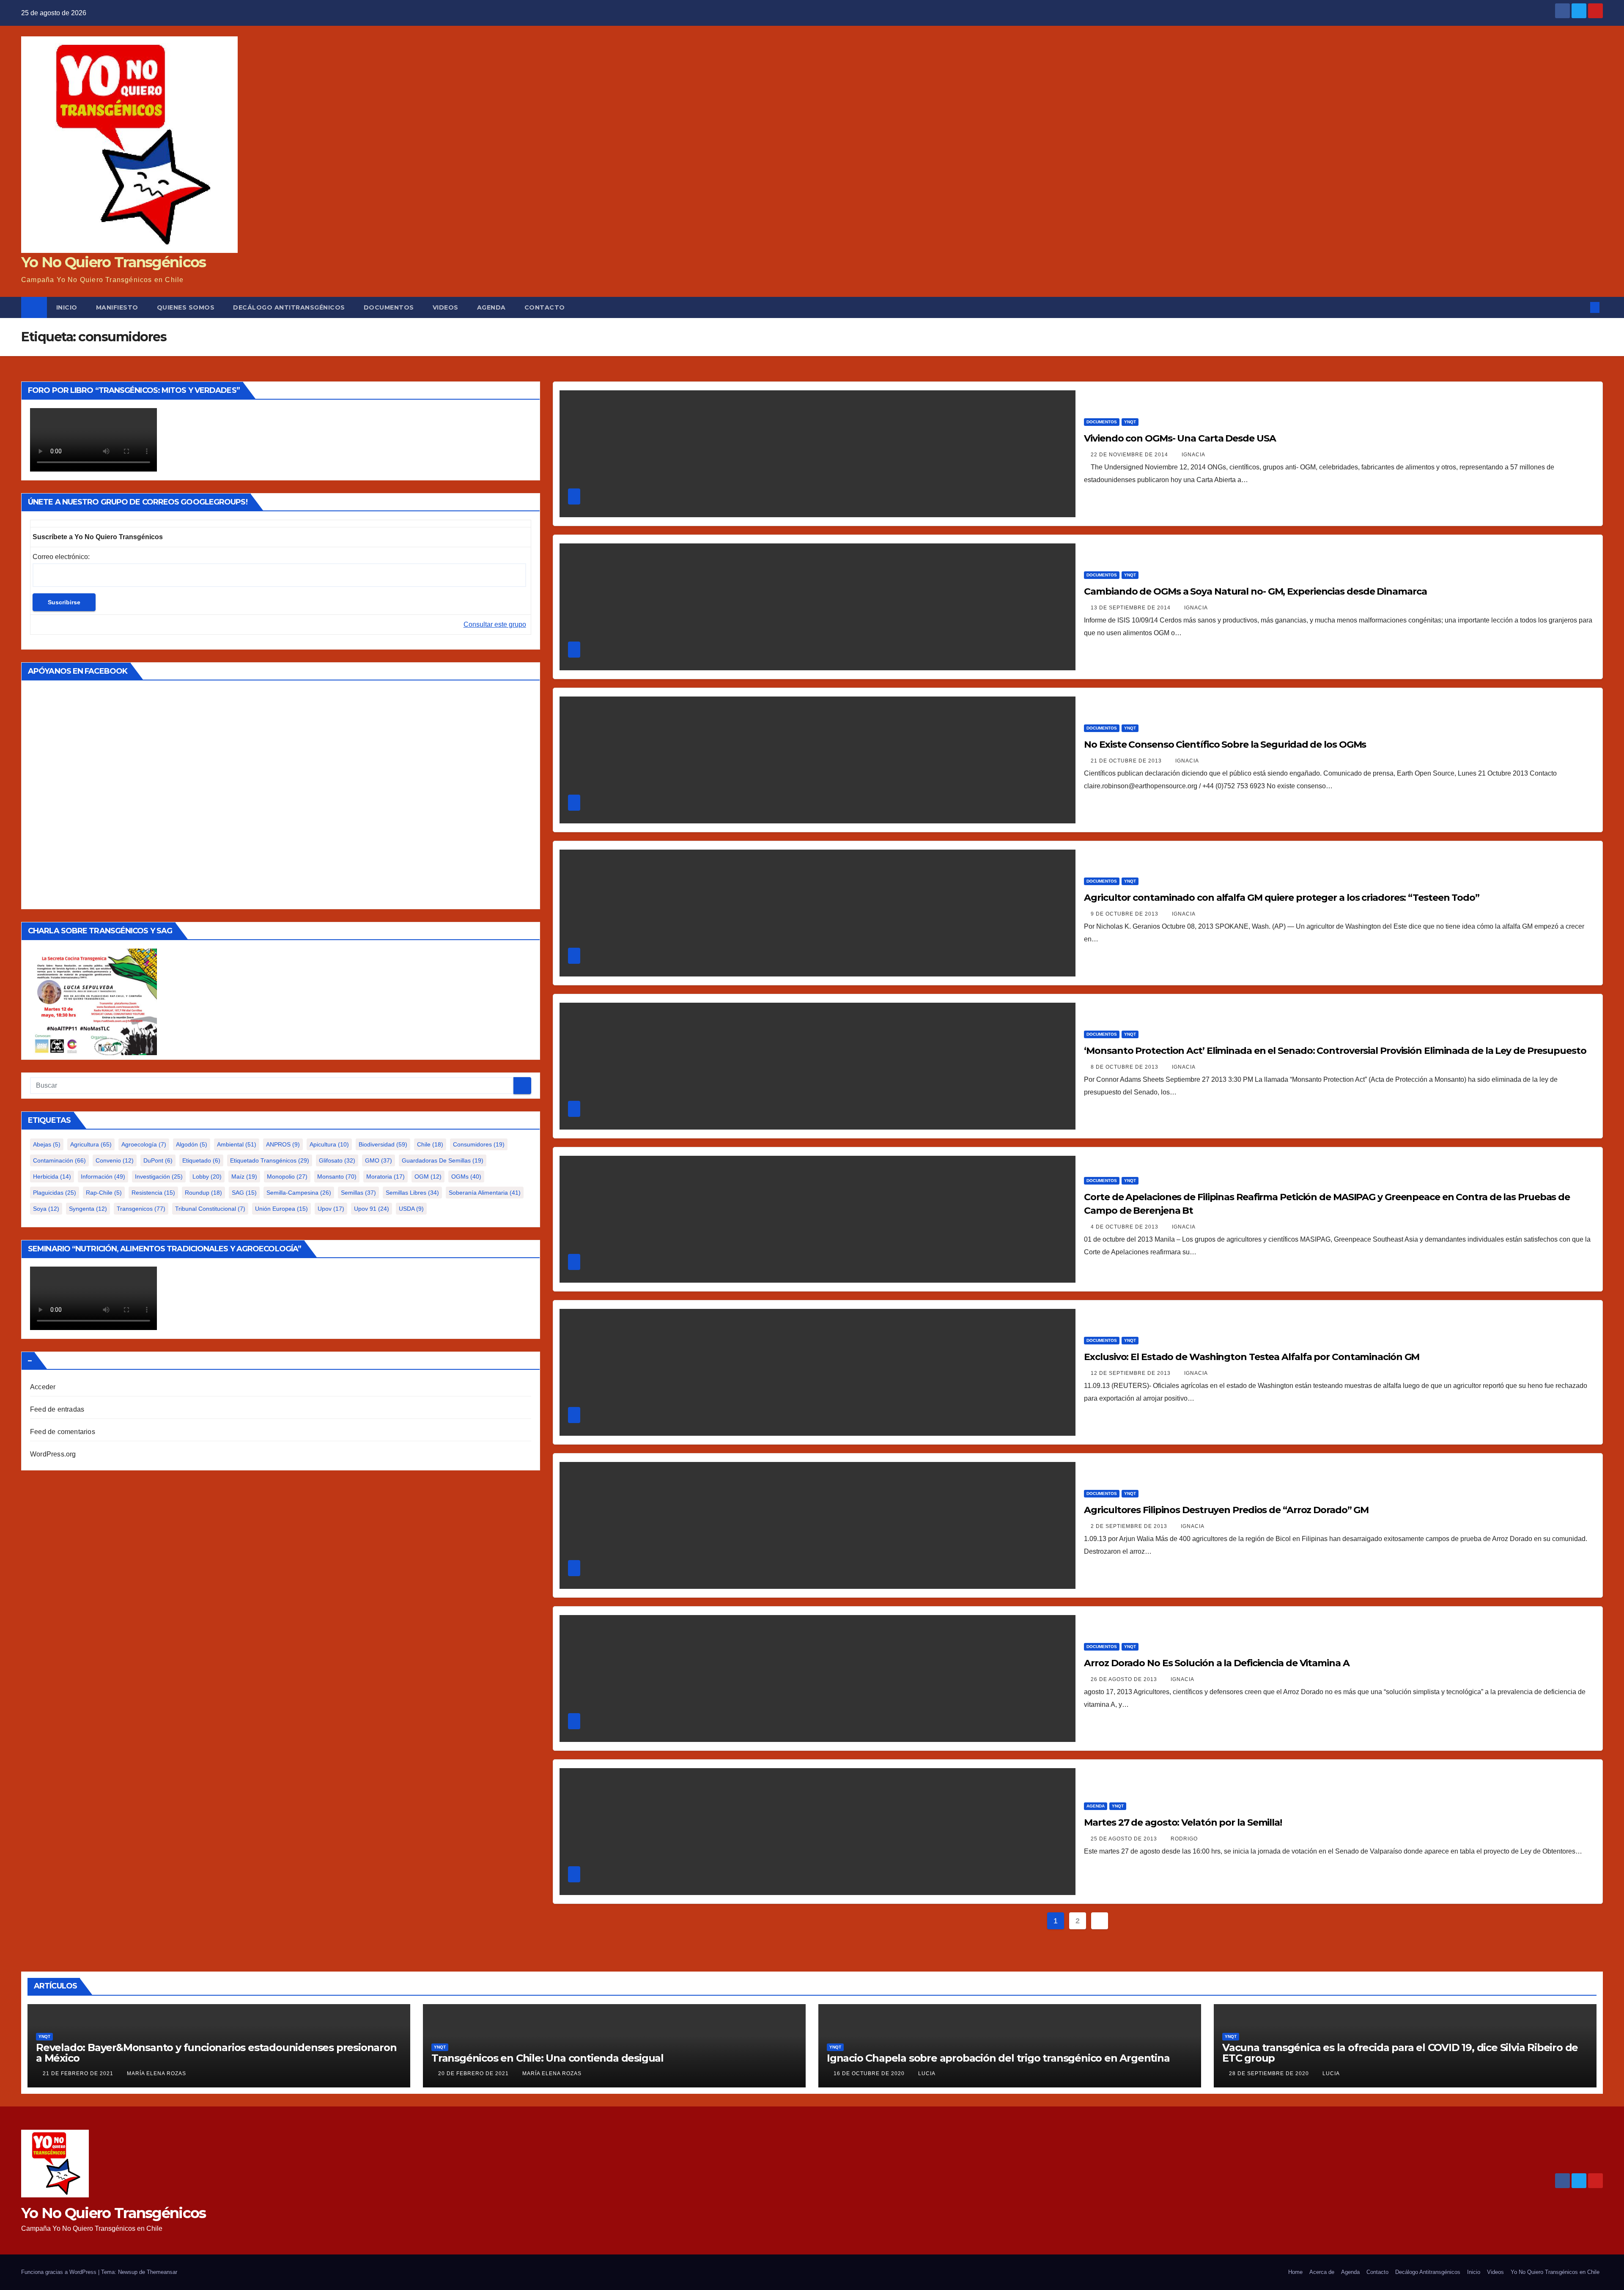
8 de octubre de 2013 (1125, 1067)
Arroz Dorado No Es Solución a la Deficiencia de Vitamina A (1217, 1663)
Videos (446, 307)
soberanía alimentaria (485, 1193)
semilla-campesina (299, 1193)
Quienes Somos (186, 307)
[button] (1581, 307)
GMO (379, 1160)
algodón (192, 1144)
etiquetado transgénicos (270, 1160)
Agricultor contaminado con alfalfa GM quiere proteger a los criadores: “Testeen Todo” (1282, 898)
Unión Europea (281, 1209)
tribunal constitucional (210, 1209)
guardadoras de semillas (443, 1160)
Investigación (159, 1177)
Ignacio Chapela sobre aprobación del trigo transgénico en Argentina (998, 2058)
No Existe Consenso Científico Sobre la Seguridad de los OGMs (1225, 745)
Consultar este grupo (495, 624)
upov (331, 1209)
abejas (47, 1144)
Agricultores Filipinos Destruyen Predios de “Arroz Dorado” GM (1226, 1510)
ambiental (237, 1144)
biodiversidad (383, 1144)
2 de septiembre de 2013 (1130, 1526)
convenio (115, 1160)
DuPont (158, 1160)
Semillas (358, 1193)
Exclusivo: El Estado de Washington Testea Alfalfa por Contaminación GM (1252, 1357)
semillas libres (412, 1193)
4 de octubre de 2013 (1125, 1227)
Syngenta (88, 1209)
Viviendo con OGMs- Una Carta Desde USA (1180, 438)
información (103, 1177)
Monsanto (337, 1177)
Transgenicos (141, 1209)
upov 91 (372, 1209)
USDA (411, 1209)
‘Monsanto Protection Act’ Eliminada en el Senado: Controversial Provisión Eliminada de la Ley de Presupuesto (1335, 1051)
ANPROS (283, 1144)
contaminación (59, 1160)
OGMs (466, 1177)
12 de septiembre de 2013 (1132, 1373)
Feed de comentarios (63, 1432)
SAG (244, 1193)
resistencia (153, 1193)
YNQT (1130, 422)
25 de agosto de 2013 (1125, 1839)
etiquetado (201, 1160)
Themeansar (162, 2272)
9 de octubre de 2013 (1125, 914)
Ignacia (1193, 455)
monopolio (287, 1177)
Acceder (43, 1387)
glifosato (337, 1160)
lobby (207, 1177)
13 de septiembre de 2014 (1132, 608)
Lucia (927, 2073)
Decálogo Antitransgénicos (289, 307)
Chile (430, 1144)
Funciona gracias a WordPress (60, 2272)
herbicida (52, 1177)
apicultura (329, 1144)
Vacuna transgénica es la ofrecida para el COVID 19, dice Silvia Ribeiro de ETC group (1400, 2053)
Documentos (389, 307)
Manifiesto (117, 307)
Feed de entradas (57, 1409)
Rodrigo (1184, 1839)
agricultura (91, 1144)
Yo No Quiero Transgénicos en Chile (1555, 2272)
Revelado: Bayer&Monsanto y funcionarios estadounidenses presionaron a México (216, 2053)
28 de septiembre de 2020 (1270, 2073)
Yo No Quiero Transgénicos (114, 262)
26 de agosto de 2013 (1125, 1679)
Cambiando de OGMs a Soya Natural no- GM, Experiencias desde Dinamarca (1255, 591)
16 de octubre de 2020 (870, 2073)
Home (1295, 2272)
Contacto (545, 307)
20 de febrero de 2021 (474, 2073)
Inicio (67, 307)
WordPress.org (53, 1454)
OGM (428, 1177)
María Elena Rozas (156, 2073)
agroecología (144, 1144)
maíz (244, 1177)
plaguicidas (55, 1193)
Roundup (203, 1193)
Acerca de (1322, 2272)
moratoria (385, 1177)
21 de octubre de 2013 (1127, 761)
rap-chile (104, 1193)
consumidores (479, 1144)
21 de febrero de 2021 (79, 2073)
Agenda (491, 307)
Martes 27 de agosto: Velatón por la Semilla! (1183, 1822)
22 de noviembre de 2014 (1130, 455)
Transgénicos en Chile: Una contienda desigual (547, 2058)
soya (46, 1209)
